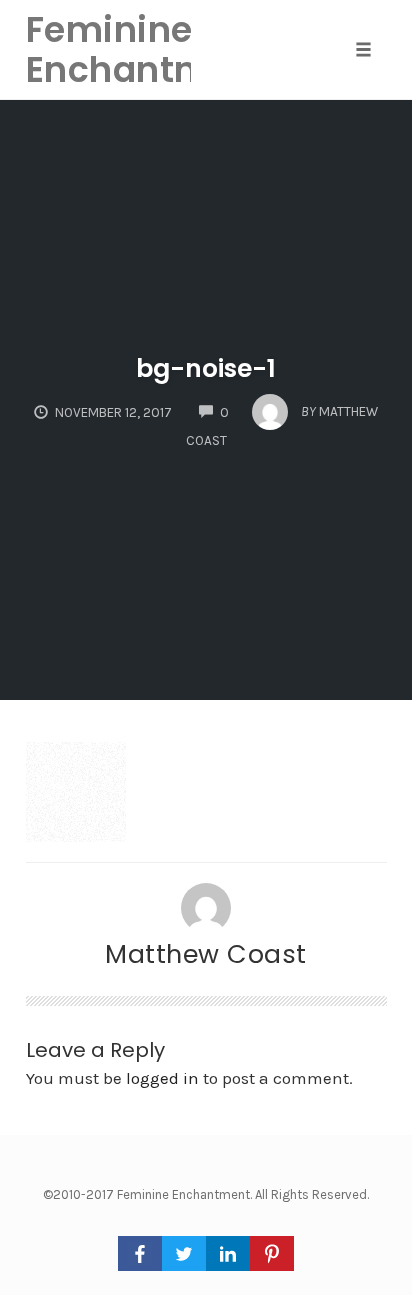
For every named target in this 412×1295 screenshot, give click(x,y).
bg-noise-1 (206, 368)
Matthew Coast (206, 954)
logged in (162, 1078)
